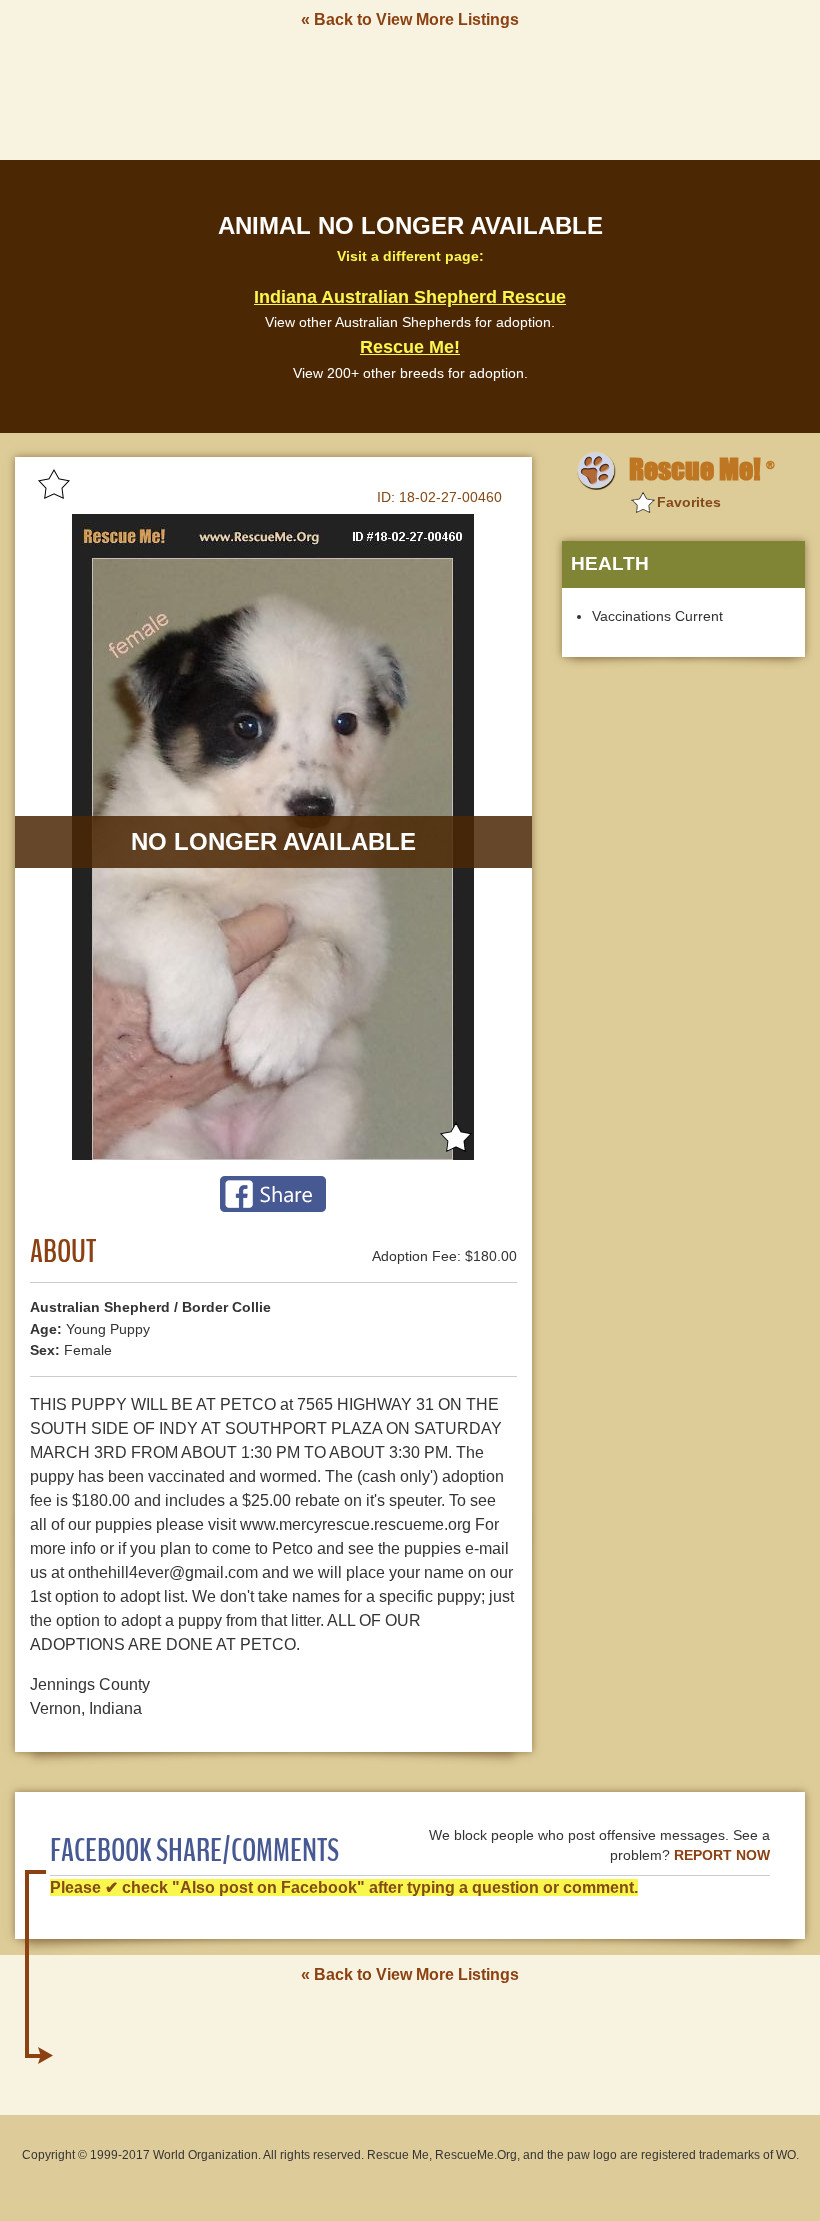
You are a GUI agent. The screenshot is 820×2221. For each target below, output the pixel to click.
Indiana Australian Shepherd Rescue (410, 297)
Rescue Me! (410, 347)
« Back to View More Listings (410, 19)
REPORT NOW (722, 1855)
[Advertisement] (410, 93)
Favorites (689, 502)
